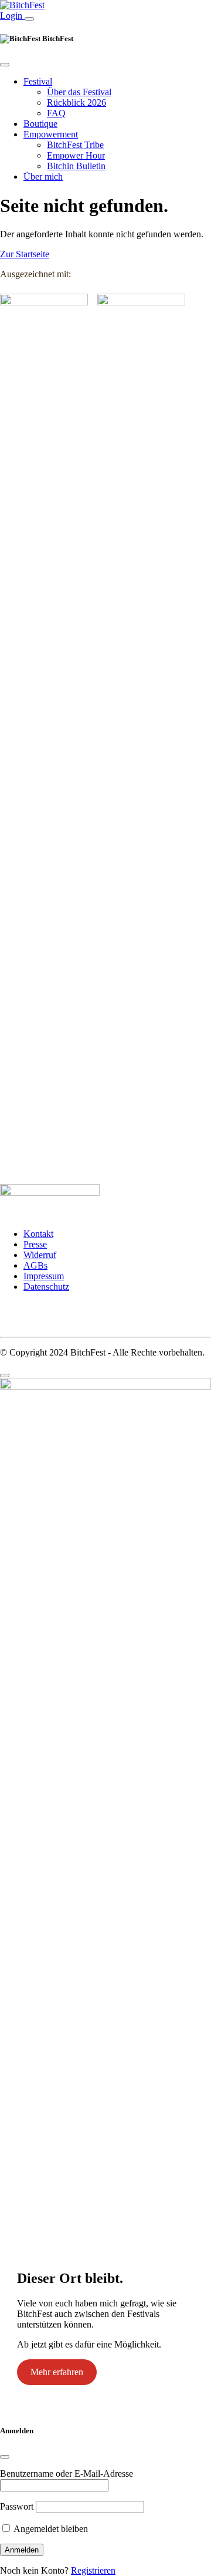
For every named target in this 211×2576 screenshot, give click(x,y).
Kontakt (38, 1234)
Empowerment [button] (51, 134)
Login (12, 16)
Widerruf (40, 1255)
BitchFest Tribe (75, 145)
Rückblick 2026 (76, 102)
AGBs (35, 1265)
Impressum (44, 1276)
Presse (35, 1244)
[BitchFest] (22, 5)
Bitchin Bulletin (76, 166)
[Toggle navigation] (29, 19)
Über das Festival (79, 92)
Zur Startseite (25, 254)
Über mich (43, 176)
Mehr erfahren (57, 2372)
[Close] (5, 65)
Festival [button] (38, 81)
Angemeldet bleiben (50, 2529)
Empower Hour (76, 155)
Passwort (17, 2506)
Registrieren (93, 2570)
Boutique (40, 124)
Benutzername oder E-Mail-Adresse (67, 2474)
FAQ (56, 113)
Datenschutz (46, 1287)
